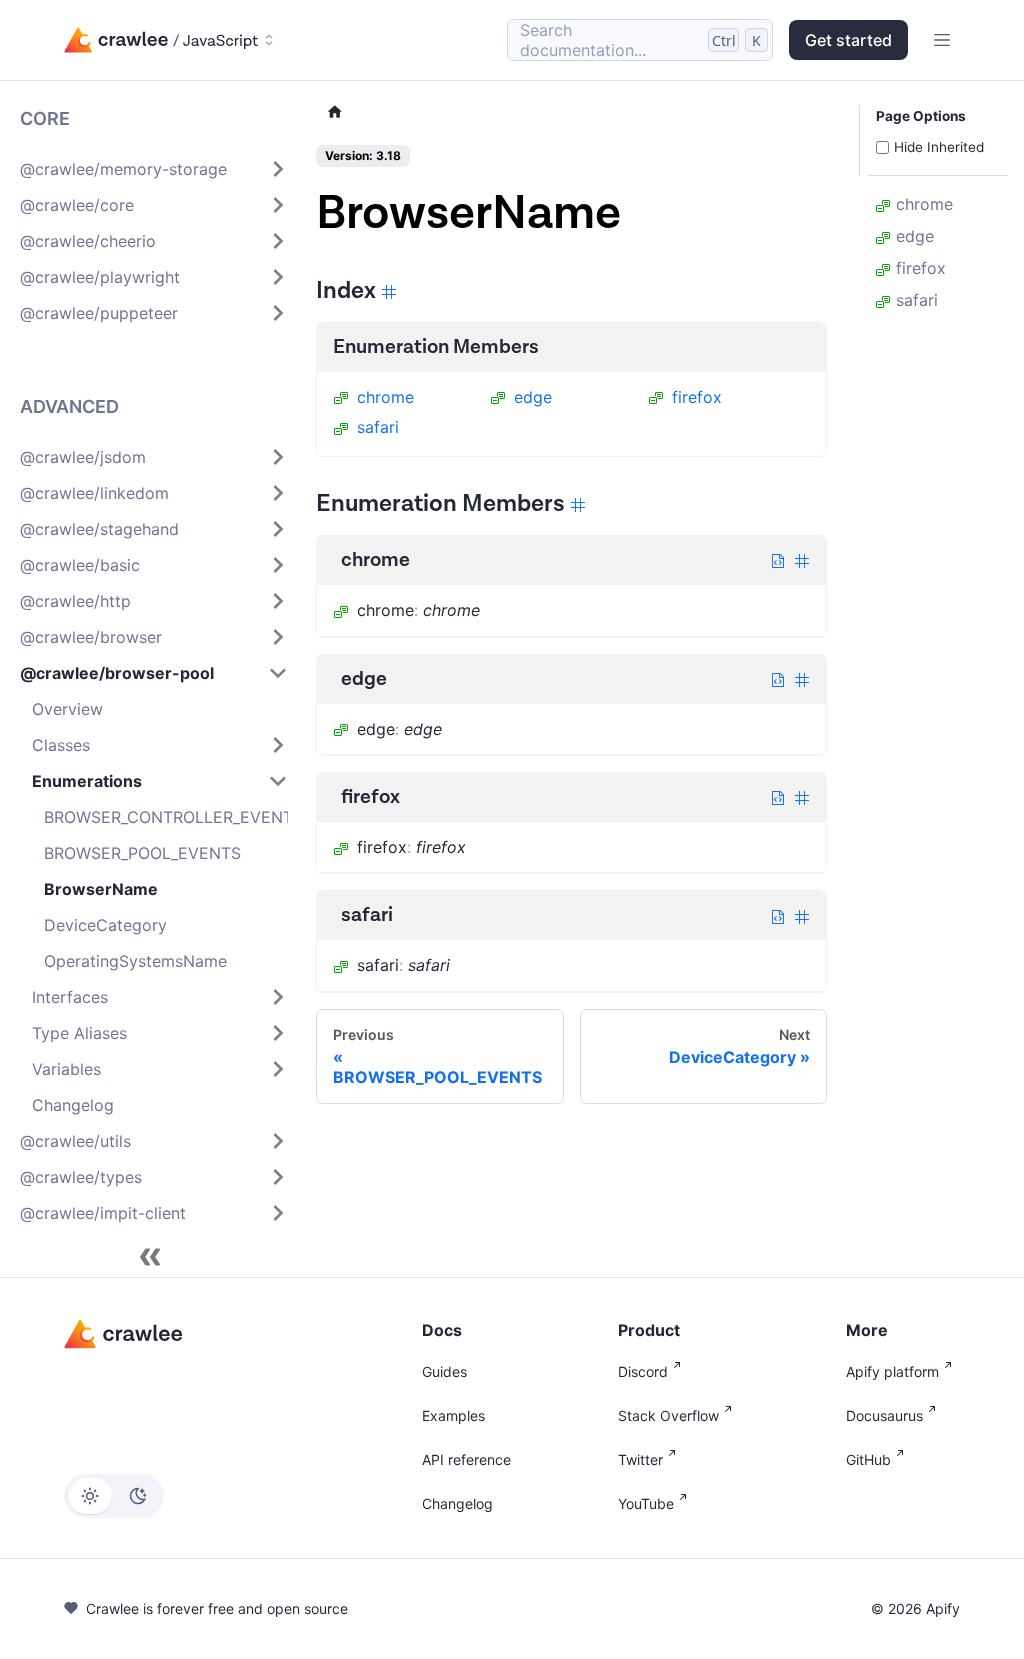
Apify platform (892, 1371)
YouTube (646, 1503)
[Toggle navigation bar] (942, 40)
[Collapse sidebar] (150, 1257)
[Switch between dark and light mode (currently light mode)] (114, 1496)
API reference (466, 1459)
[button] (154, 169)
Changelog (457, 1503)
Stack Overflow (668, 1415)
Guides (444, 1371)
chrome (385, 397)
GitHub (868, 1459)
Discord (643, 1371)
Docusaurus (884, 1415)
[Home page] (335, 112)
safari (378, 427)
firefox (697, 397)
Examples (453, 1415)
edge (533, 397)
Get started (848, 40)
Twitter (640, 1459)
